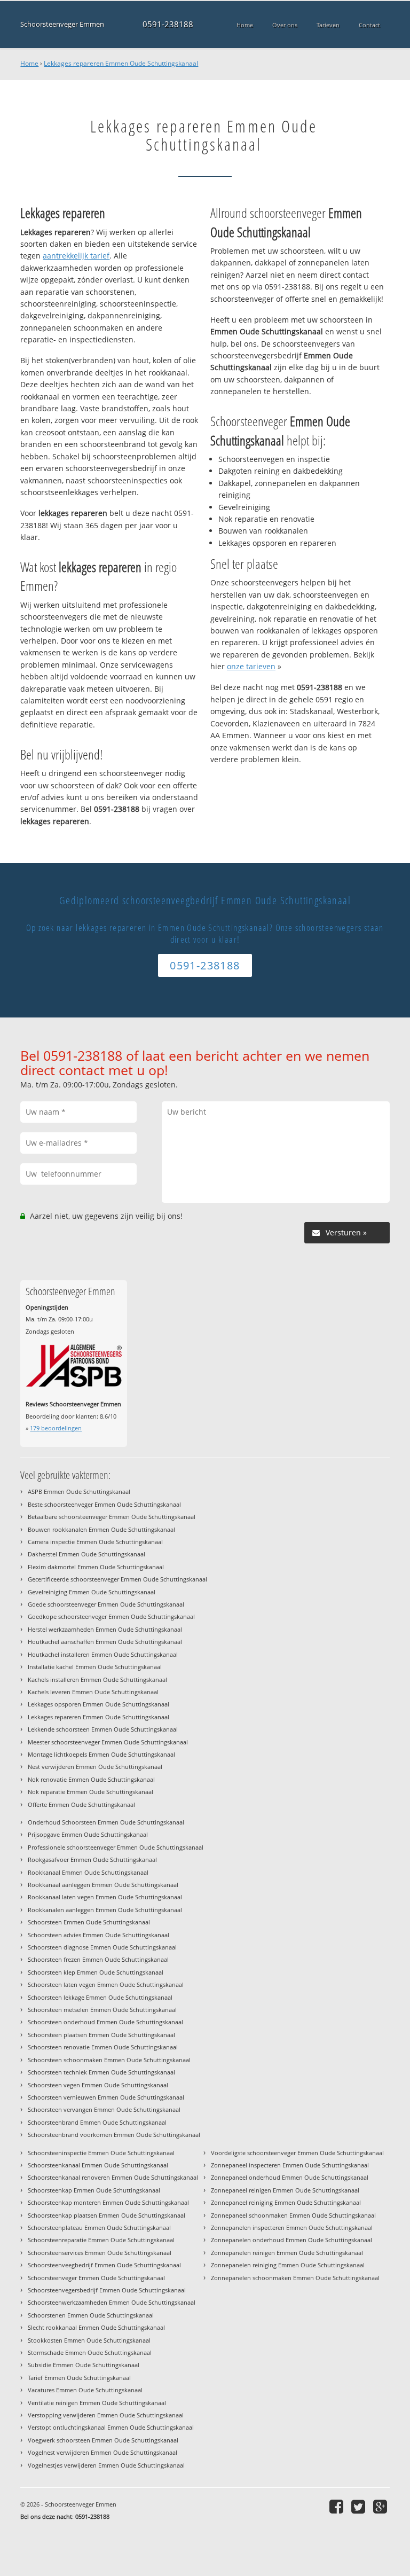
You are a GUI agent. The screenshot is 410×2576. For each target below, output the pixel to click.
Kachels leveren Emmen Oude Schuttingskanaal (93, 1692)
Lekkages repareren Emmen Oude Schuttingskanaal (121, 63)
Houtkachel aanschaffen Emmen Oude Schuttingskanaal (105, 1642)
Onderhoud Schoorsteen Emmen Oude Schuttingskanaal (106, 1822)
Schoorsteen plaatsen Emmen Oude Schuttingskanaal (101, 2035)
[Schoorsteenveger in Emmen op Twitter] (360, 2506)
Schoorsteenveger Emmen (62, 24)
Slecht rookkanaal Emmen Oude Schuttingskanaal (96, 2327)
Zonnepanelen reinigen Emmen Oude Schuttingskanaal (287, 2253)
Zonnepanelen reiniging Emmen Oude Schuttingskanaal (288, 2265)
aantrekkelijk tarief (76, 256)
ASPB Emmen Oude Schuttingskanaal (79, 1491)
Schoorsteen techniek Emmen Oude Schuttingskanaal (101, 2072)
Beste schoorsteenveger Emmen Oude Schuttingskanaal (104, 1504)
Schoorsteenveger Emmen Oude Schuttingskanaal (96, 2278)
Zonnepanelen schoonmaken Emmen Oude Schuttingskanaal (295, 2278)
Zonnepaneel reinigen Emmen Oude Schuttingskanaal (285, 2190)
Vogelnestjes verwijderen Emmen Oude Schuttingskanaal (106, 2465)
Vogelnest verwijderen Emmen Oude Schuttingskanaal (102, 2452)
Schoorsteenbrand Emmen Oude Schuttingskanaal (97, 2122)
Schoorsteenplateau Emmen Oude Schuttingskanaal (99, 2227)
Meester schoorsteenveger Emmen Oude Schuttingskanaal (108, 1742)
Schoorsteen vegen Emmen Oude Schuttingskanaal (98, 2085)
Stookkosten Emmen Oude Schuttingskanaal (89, 2340)
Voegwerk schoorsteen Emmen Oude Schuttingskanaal (103, 2440)
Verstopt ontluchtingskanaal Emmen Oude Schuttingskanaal (111, 2427)
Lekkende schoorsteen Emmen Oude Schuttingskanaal (103, 1729)
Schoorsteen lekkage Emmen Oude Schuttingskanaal (100, 1997)
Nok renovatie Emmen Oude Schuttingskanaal (91, 1779)
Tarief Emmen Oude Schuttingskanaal (79, 2378)
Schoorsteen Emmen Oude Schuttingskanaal (89, 1922)
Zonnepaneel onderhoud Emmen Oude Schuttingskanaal (290, 2177)
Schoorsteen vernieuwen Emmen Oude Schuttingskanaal (106, 2097)
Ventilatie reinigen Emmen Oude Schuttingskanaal (97, 2403)
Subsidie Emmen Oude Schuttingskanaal (84, 2365)
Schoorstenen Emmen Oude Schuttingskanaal (91, 2315)
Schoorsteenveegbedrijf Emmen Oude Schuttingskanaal (104, 2265)
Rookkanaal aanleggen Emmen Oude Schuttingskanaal (103, 1885)
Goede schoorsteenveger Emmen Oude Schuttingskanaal (106, 1604)
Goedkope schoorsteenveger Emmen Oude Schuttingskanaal (111, 1616)
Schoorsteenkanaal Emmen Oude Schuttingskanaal (98, 2165)
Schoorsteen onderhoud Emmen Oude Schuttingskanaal (105, 2022)
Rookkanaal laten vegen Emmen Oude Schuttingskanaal (105, 1897)
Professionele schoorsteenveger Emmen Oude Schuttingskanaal (116, 1847)
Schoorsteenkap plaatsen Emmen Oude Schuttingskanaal (107, 2215)
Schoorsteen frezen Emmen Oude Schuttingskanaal (98, 1959)
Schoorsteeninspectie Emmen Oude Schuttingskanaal (101, 2153)
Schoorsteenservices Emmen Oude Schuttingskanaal (100, 2253)
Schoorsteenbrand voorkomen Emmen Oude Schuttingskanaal (114, 2135)
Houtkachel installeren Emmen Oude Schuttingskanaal (103, 1654)
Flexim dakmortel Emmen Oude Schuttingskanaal (96, 1567)
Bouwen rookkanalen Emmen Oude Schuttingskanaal (101, 1529)
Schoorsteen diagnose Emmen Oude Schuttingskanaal (102, 1947)
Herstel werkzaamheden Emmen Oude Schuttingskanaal (105, 1629)
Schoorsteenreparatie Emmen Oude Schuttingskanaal (101, 2240)
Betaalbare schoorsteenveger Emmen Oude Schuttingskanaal (112, 1517)
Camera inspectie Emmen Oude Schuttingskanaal (95, 1542)
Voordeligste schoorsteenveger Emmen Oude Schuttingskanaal (297, 2153)
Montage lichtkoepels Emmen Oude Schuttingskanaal (101, 1754)
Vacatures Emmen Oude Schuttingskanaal (85, 2390)
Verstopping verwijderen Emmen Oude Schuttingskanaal (106, 2415)
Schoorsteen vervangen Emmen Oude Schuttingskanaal (104, 2109)
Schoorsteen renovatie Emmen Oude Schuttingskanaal (103, 2047)
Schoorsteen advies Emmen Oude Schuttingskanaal (98, 1935)
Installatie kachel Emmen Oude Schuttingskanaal (95, 1667)
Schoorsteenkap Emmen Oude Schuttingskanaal (94, 2190)
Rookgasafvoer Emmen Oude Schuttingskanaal (92, 1859)
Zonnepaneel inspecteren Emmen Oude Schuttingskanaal (290, 2165)
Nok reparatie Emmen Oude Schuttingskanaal (90, 1792)
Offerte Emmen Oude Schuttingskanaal (81, 1804)
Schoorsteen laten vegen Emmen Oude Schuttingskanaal (106, 1984)
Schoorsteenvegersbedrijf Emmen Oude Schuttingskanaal (107, 2290)
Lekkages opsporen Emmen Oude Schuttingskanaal (98, 1704)
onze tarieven (251, 666)
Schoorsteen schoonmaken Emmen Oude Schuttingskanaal (109, 2060)
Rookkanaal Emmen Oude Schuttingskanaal (88, 1872)
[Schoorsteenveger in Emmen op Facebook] (338, 2506)
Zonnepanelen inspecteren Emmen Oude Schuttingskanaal (292, 2227)
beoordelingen (56, 1428)
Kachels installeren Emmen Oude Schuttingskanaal (97, 1680)
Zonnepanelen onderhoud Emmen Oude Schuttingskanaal (291, 2240)
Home (29, 63)
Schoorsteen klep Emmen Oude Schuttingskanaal (96, 1972)
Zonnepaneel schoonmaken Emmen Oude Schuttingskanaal (293, 2215)
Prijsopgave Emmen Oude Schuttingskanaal (88, 1834)
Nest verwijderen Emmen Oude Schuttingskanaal (95, 1767)
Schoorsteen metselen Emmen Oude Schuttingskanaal (102, 2010)
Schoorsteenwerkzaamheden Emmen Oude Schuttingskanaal (112, 2302)
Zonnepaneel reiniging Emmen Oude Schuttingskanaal (286, 2202)
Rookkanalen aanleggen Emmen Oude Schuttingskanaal (105, 1910)
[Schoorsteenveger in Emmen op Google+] (381, 2506)
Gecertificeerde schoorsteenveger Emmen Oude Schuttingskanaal (117, 1579)
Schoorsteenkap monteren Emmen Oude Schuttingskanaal (108, 2202)
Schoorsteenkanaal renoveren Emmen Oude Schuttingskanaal (113, 2177)
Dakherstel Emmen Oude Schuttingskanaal (86, 1554)
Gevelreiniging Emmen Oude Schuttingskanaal (92, 1592)
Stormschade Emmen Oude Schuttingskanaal (90, 2352)
